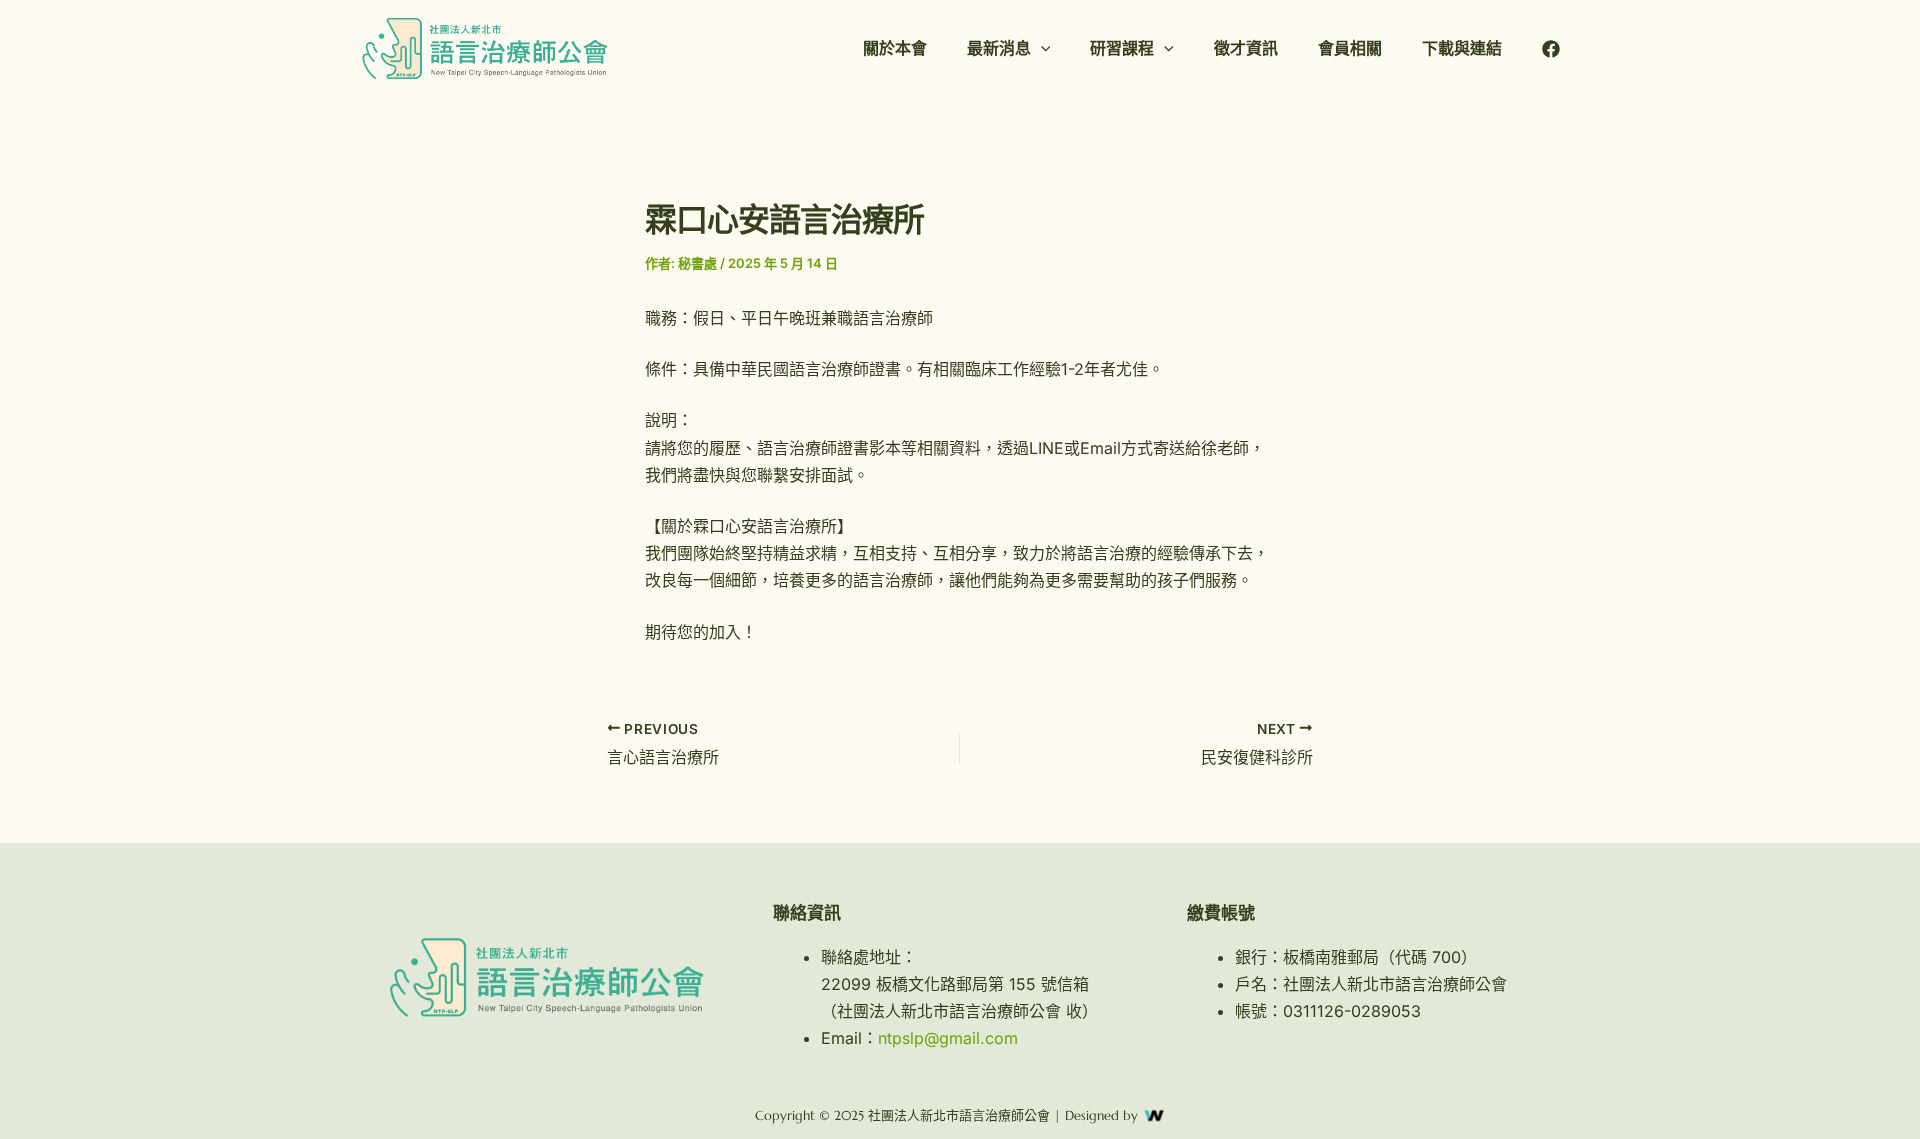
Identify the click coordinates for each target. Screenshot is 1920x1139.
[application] (1041, 48)
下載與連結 (1462, 48)
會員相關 (1350, 48)
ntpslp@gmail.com (948, 1038)
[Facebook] (1551, 49)
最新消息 (999, 48)
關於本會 (895, 48)
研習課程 (1122, 48)
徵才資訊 (1246, 48)
